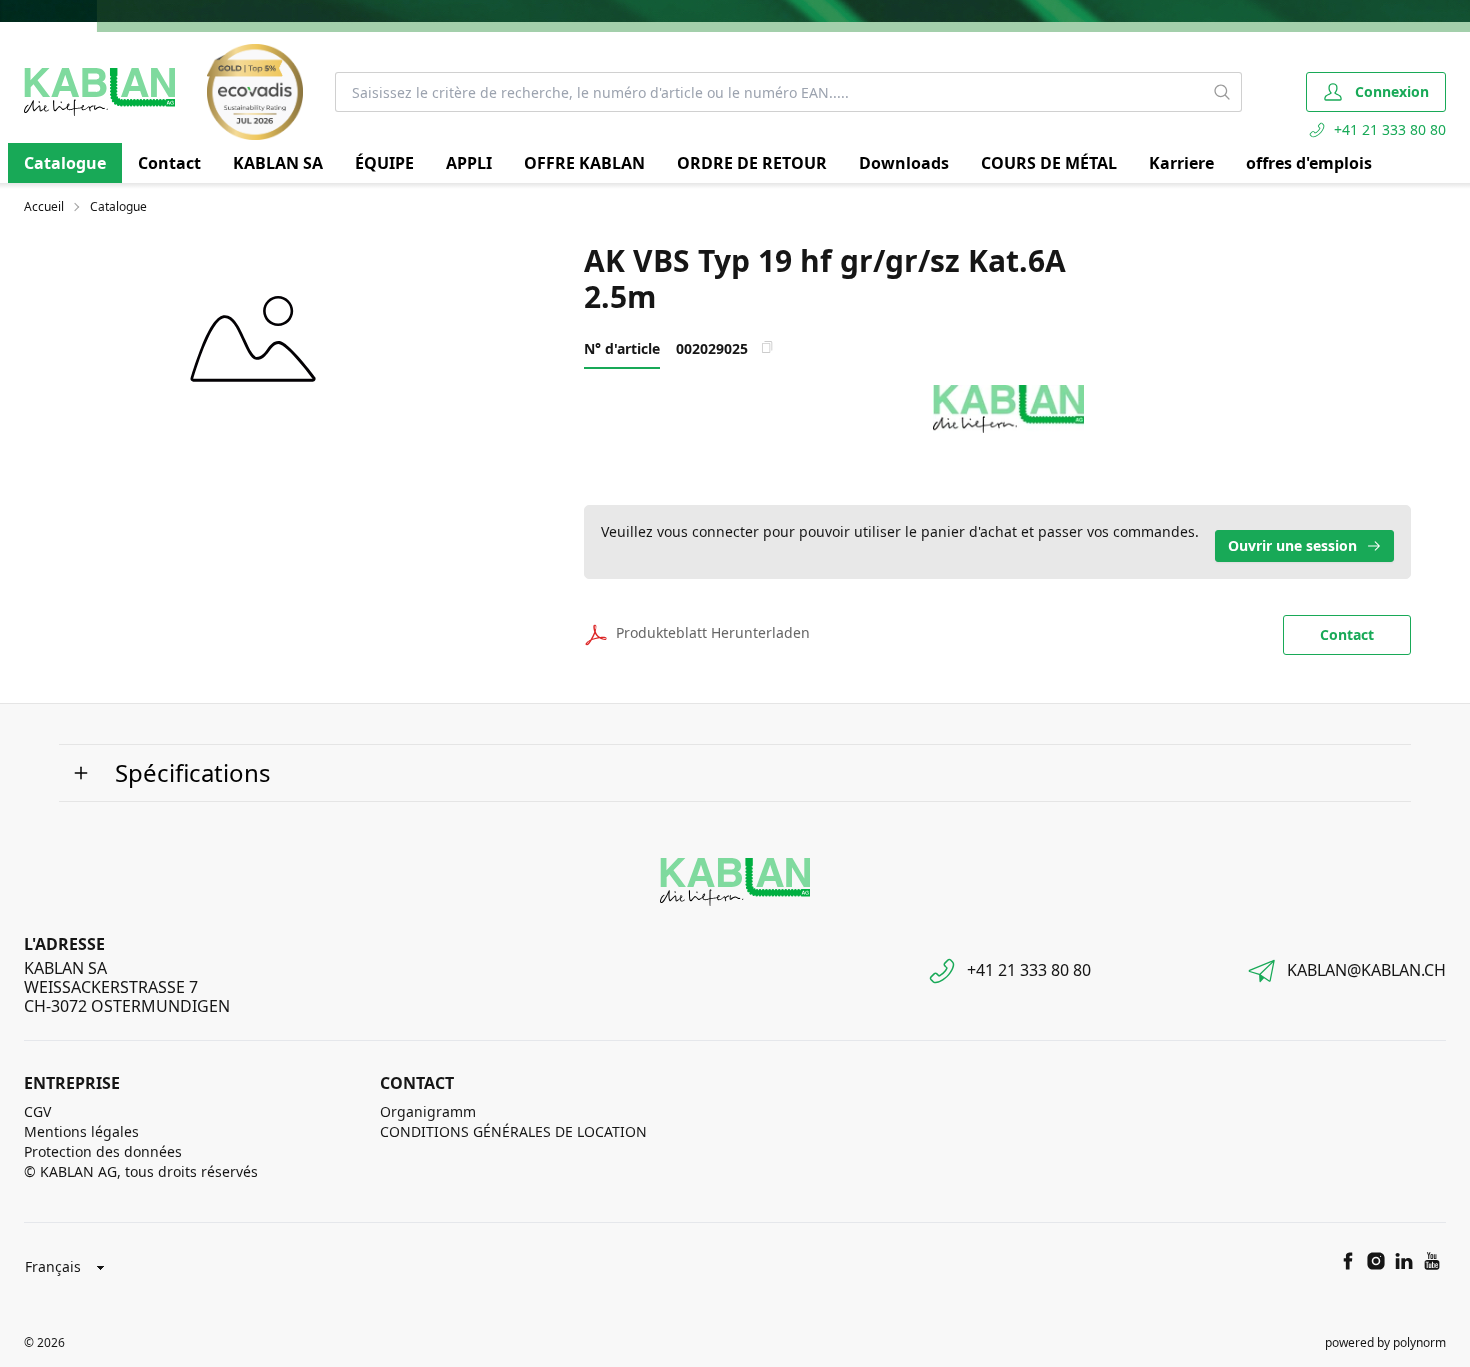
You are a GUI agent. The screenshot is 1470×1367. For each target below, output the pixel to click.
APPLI (469, 163)
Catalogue (65, 163)
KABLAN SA (278, 163)
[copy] (767, 347)
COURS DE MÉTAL (1049, 163)
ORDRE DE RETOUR (752, 163)
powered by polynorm (1385, 1342)
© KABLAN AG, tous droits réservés (141, 1171)
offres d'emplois (1309, 163)
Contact (169, 163)
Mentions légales (81, 1131)
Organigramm (428, 1111)
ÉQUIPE (384, 163)
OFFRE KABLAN (584, 163)
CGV (37, 1111)
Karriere (1181, 163)
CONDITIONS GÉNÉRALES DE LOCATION (513, 1131)
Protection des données (103, 1151)
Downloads (904, 163)
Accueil (44, 207)
